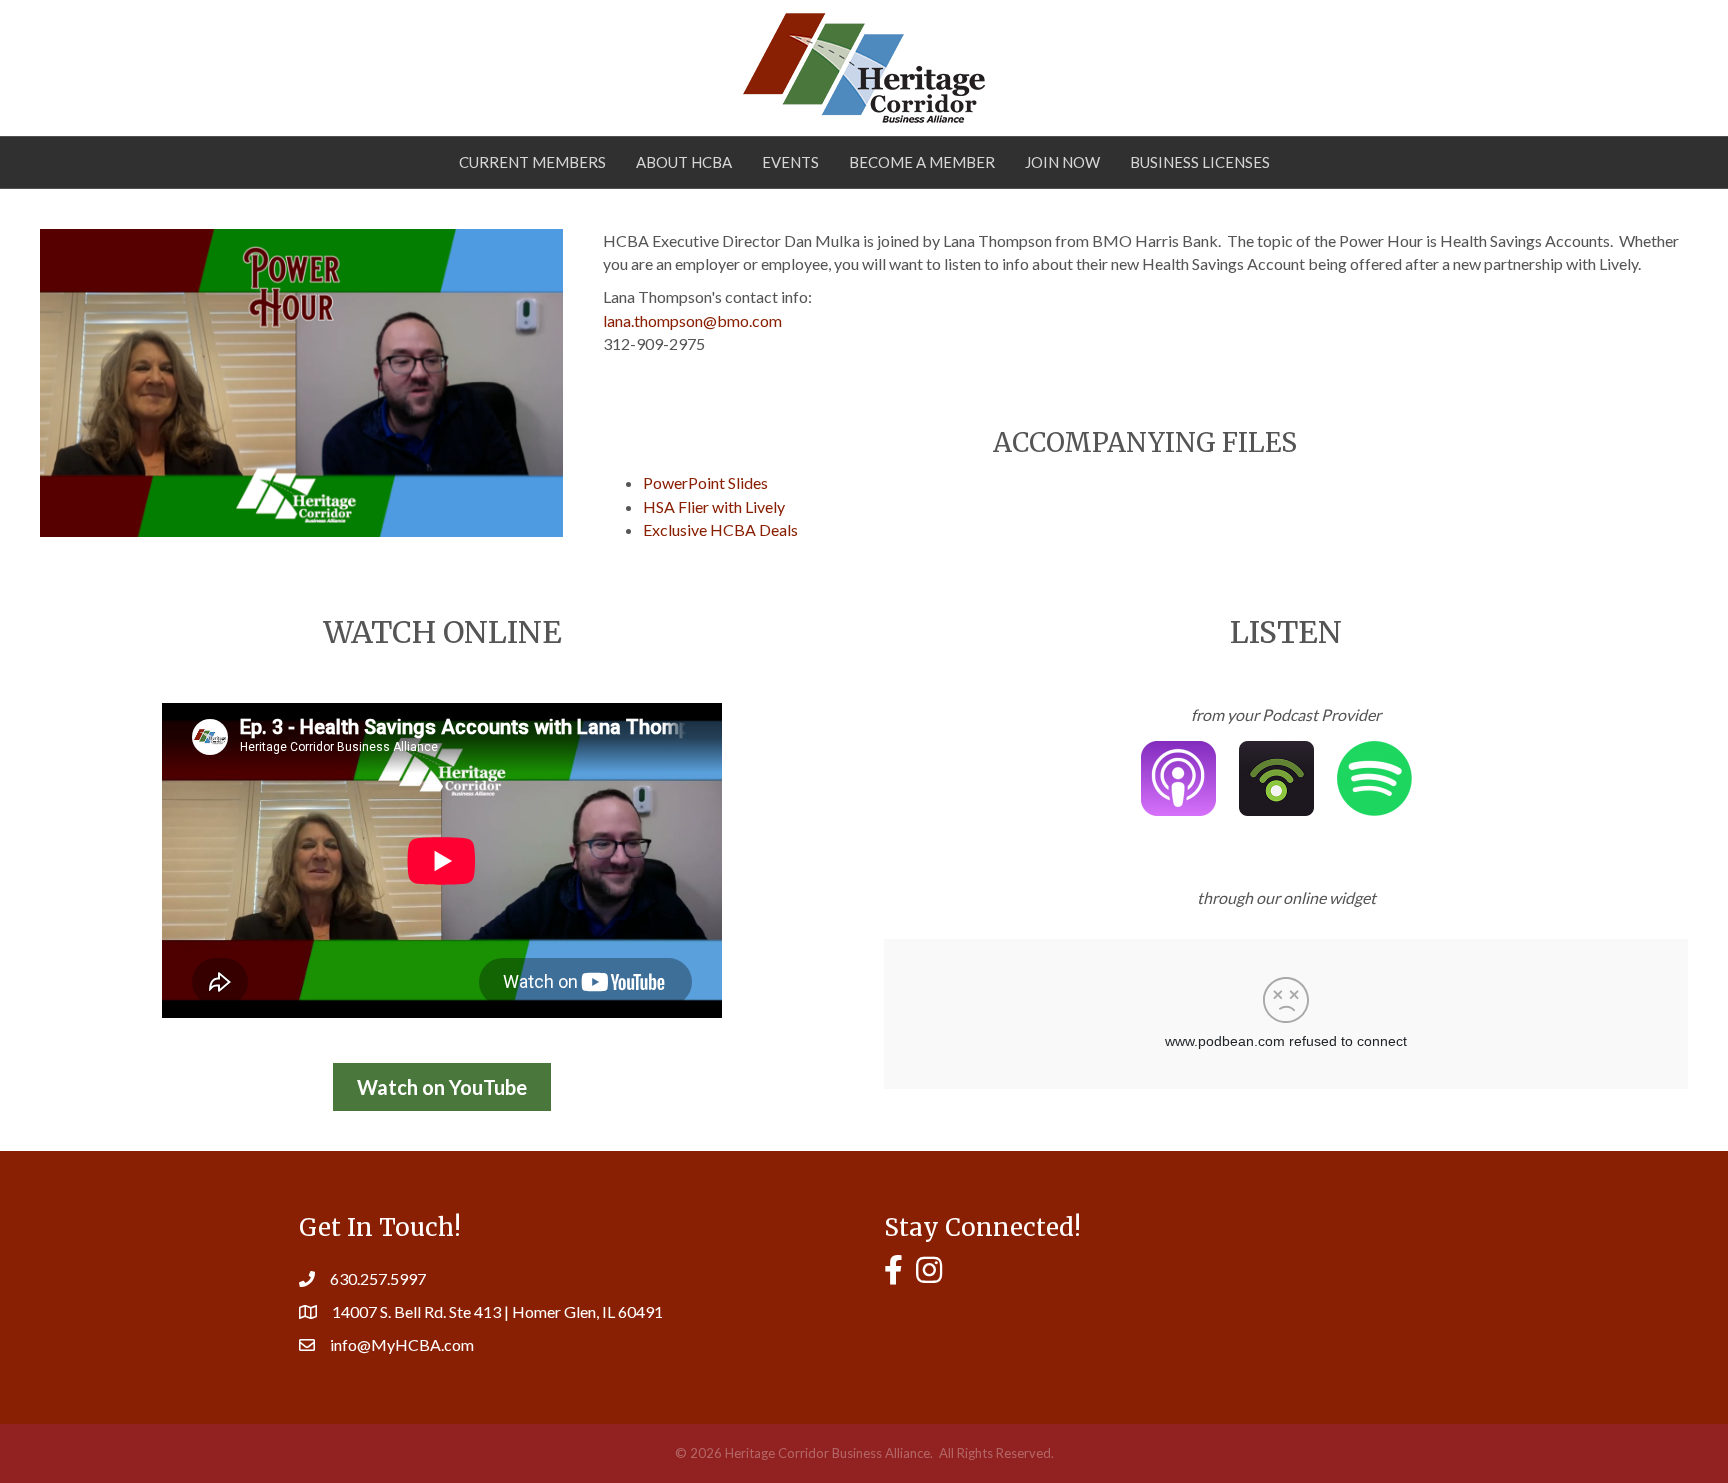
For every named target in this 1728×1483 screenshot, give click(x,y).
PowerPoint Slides (705, 482)
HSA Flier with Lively (714, 506)
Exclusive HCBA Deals (720, 529)
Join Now (1062, 162)
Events (790, 162)
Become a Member (922, 162)
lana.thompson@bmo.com (692, 320)
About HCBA (684, 162)
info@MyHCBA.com (402, 1344)
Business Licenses (1200, 162)
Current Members (532, 162)
